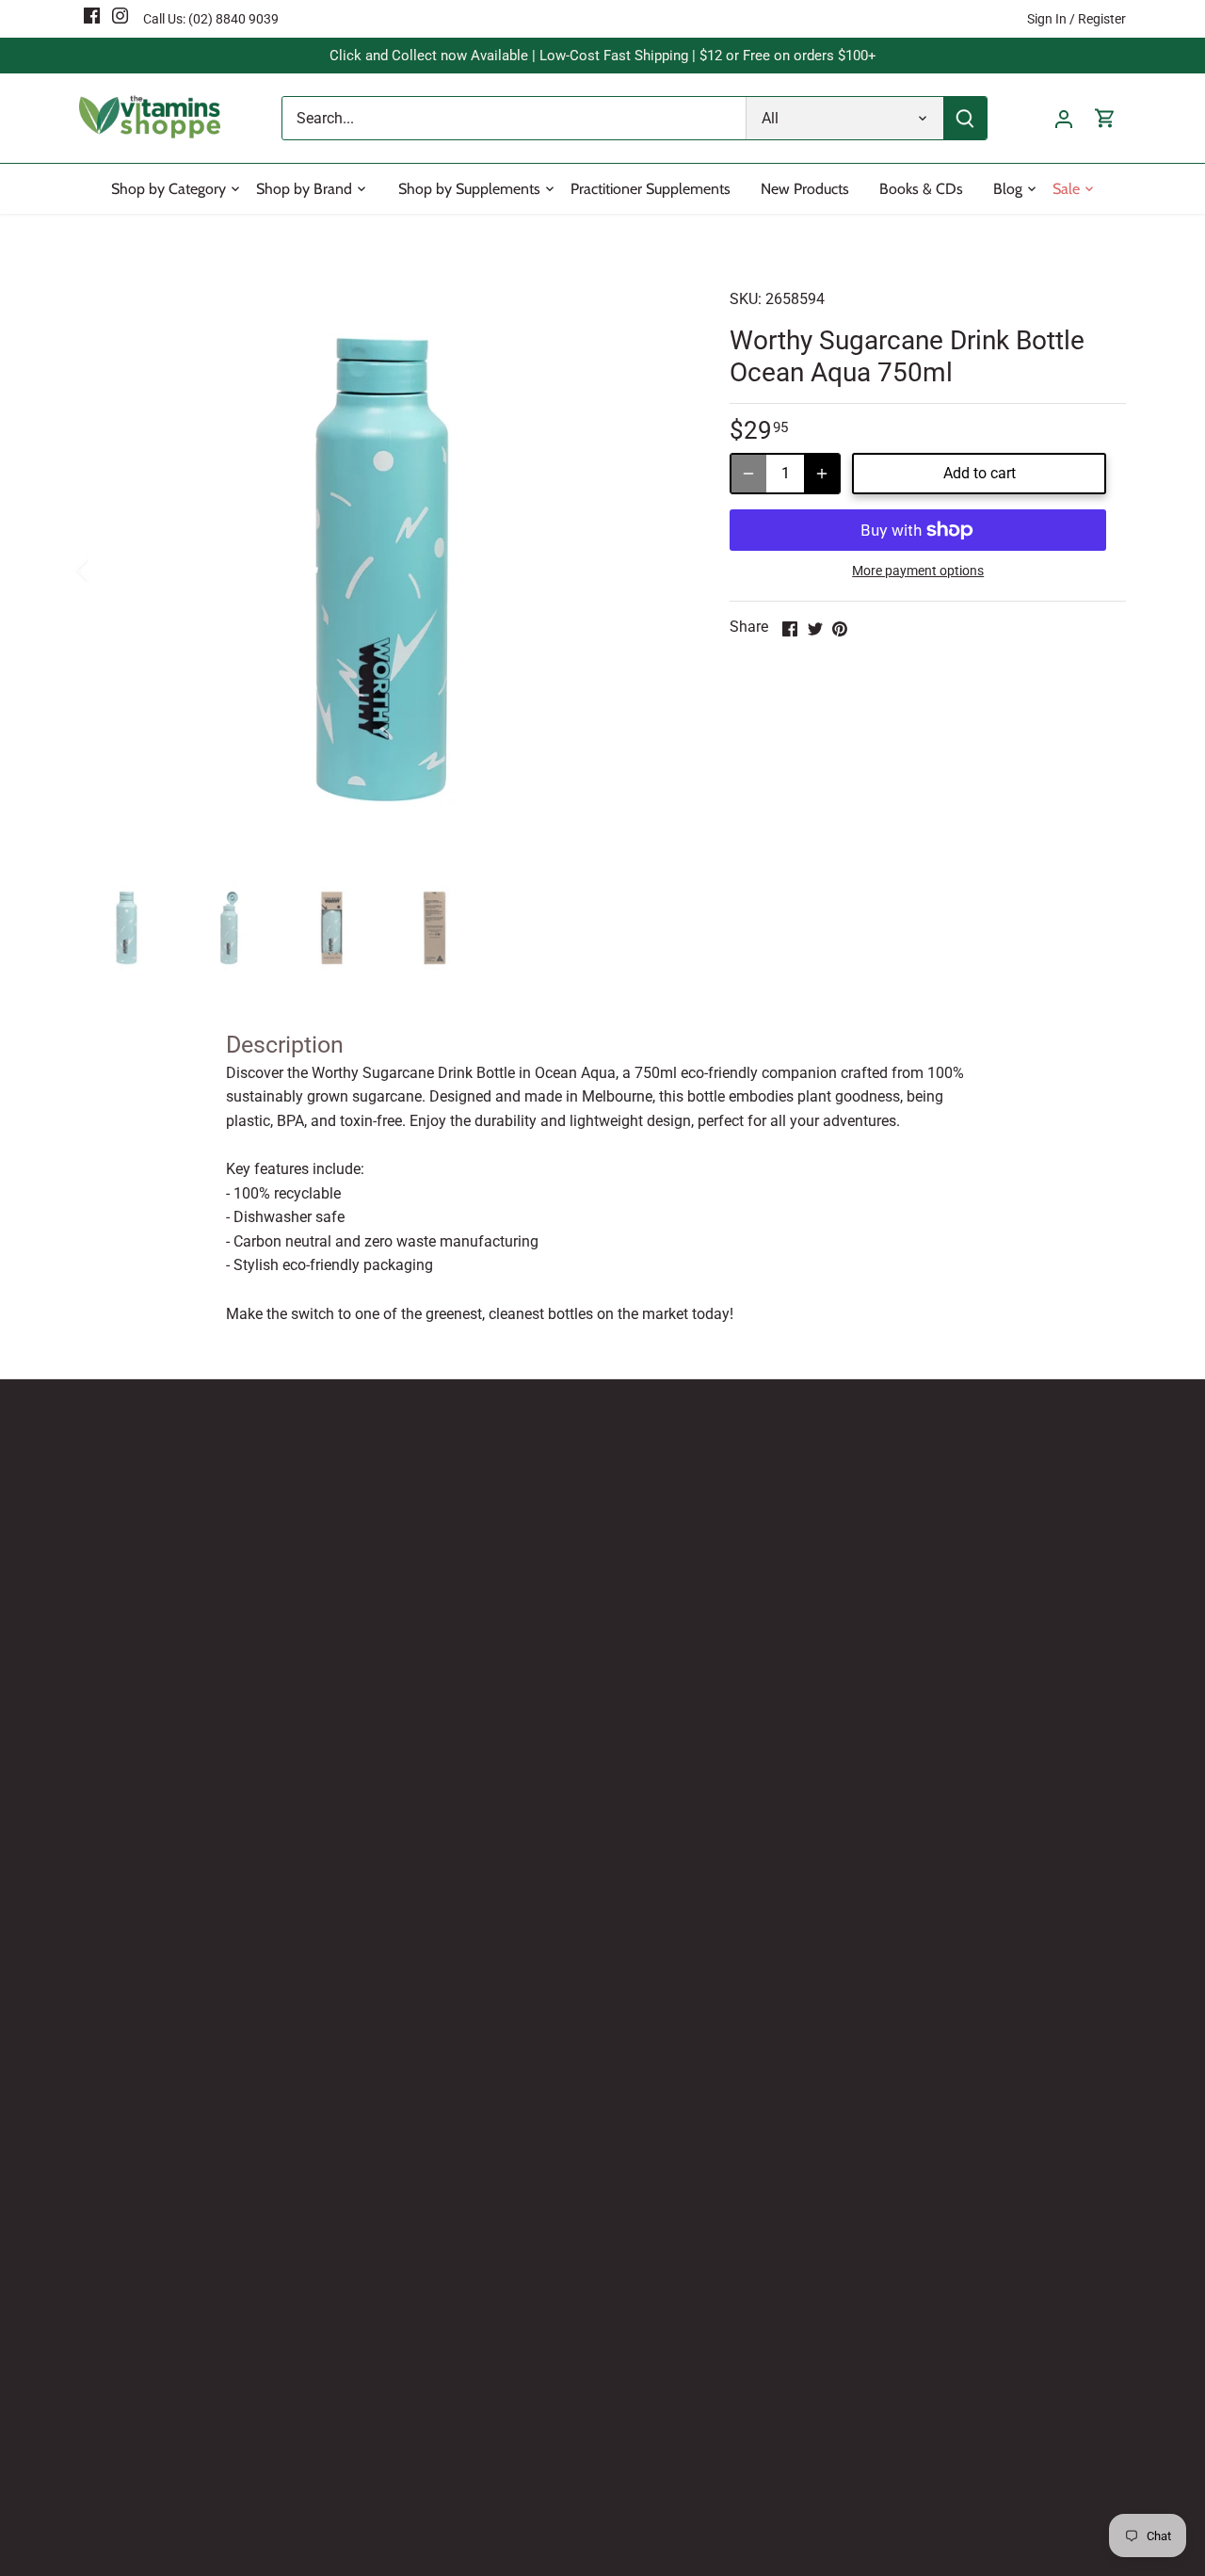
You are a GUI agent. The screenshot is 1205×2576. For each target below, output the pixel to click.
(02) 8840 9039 (233, 19)
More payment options (918, 571)
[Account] (1064, 118)
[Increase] (822, 474)
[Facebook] (92, 15)
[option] (382, 570)
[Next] (656, 570)
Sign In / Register (1076, 19)
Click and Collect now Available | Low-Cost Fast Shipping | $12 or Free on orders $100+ (603, 56)
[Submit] (965, 118)
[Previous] (107, 570)
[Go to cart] (1105, 118)
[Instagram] (120, 15)
